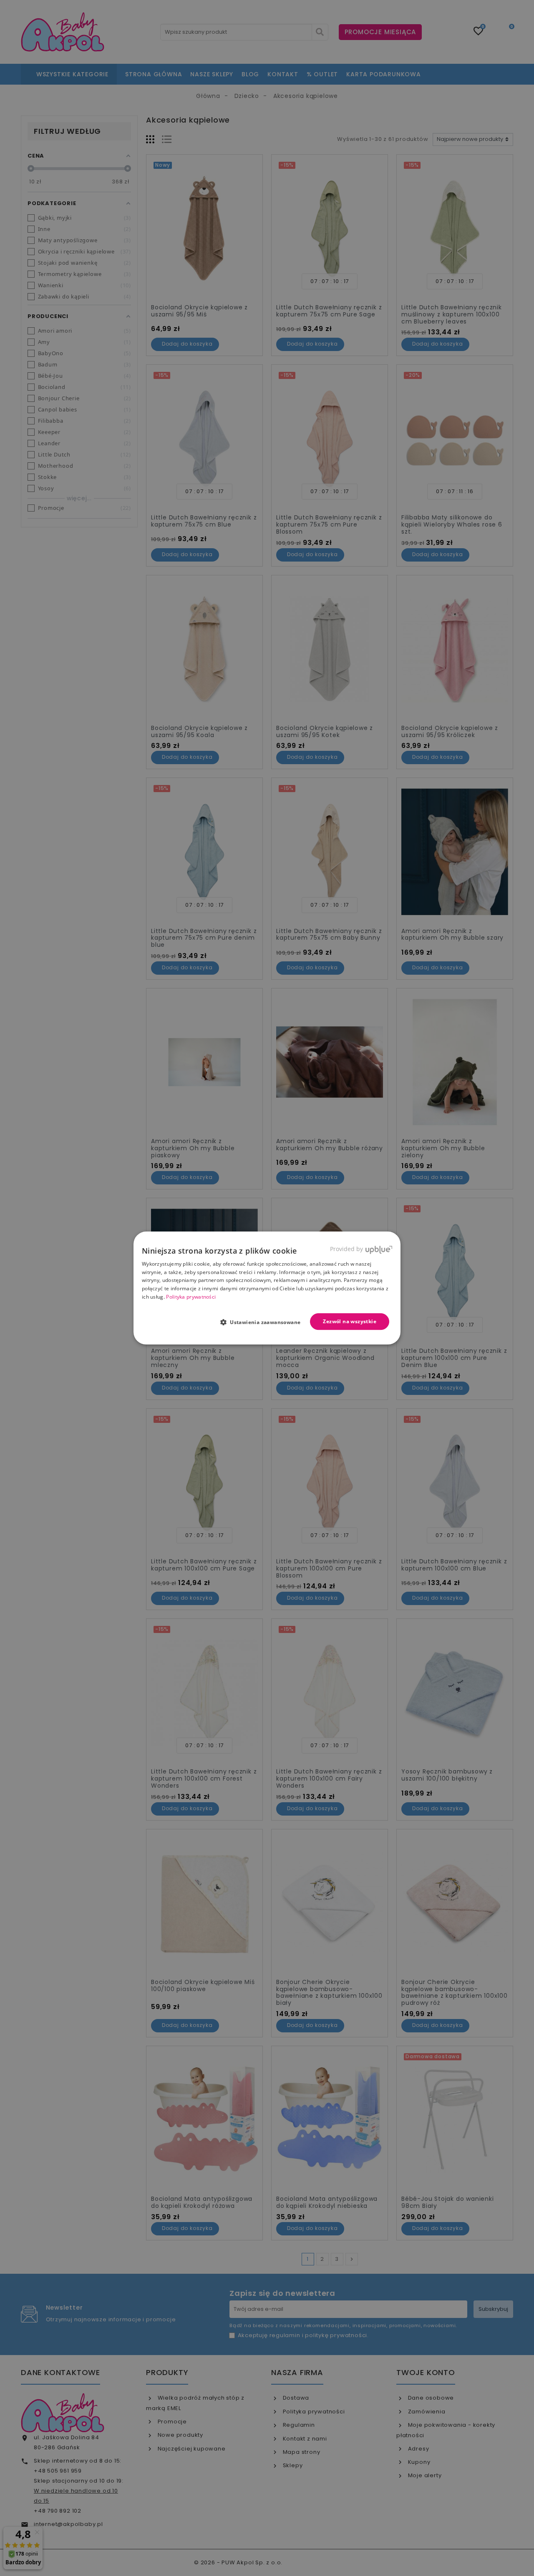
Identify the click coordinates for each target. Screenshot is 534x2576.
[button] (264, 1322)
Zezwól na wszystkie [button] (350, 1321)
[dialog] (267, 1288)
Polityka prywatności (191, 1297)
